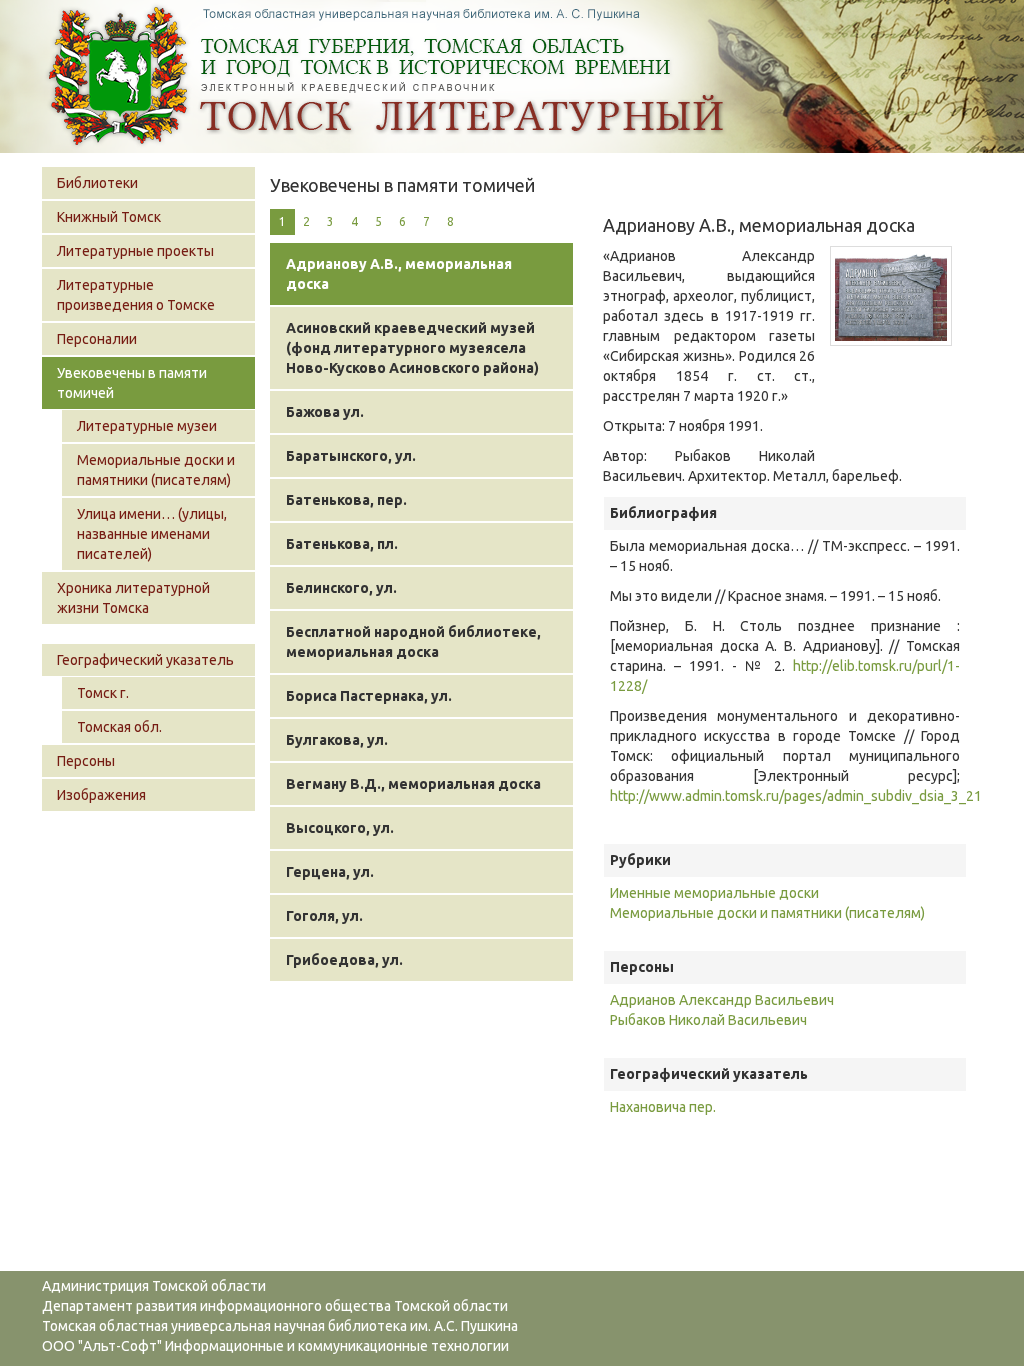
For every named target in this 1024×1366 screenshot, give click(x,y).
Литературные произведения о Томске (136, 295)
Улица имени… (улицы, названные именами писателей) (152, 534)
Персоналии (97, 339)
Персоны (86, 761)
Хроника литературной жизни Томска (133, 598)
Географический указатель (145, 660)
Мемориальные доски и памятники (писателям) (156, 470)
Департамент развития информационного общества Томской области (275, 1306)
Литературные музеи (147, 426)
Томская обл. (119, 727)
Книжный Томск (109, 217)
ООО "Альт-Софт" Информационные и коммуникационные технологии (275, 1346)
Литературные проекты (135, 251)
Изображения (101, 795)
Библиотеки (97, 183)
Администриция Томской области (154, 1286)
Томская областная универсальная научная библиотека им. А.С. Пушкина (280, 1326)
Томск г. (103, 693)
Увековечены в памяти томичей (132, 383)
